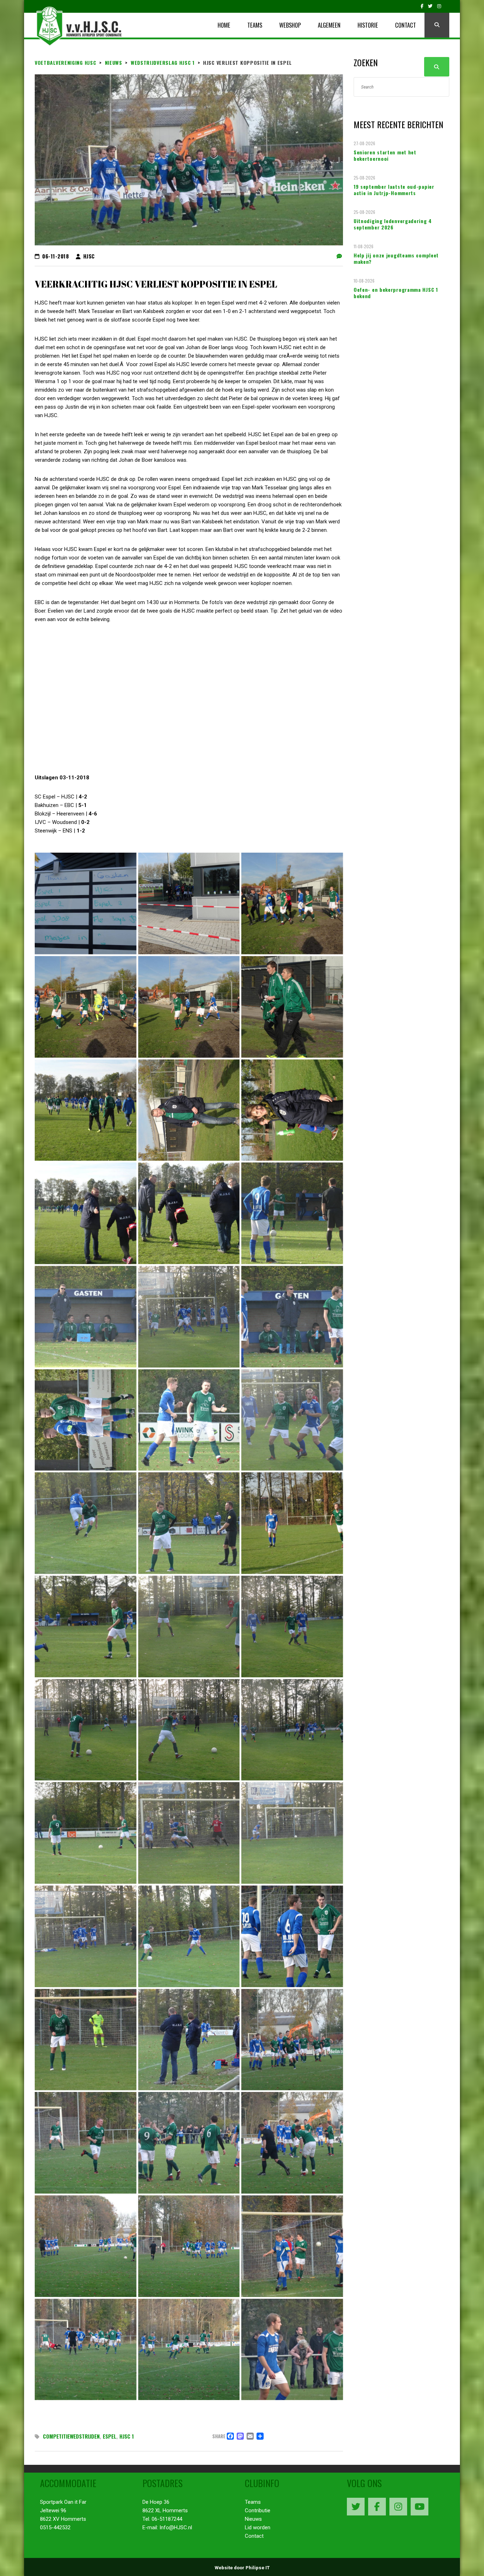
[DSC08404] (189, 1317)
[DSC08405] (292, 1317)
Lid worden (258, 2527)
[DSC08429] (292, 2040)
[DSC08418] (292, 1730)
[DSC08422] (292, 1833)
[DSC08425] (292, 1936)
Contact (254, 2536)
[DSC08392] (189, 903)
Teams (253, 2502)
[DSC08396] (292, 1007)
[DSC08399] (292, 1110)
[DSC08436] (86, 2350)
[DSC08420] (189, 1833)
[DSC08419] (86, 1833)
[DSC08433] (86, 2246)
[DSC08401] (189, 1213)
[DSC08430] (86, 2143)
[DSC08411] (292, 1523)
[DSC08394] (86, 1007)
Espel (109, 2436)
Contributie (258, 2510)
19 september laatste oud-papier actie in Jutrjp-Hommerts (394, 190)
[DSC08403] (86, 1317)
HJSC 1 (127, 2436)
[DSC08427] (189, 2040)
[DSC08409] (86, 1523)
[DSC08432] (292, 2143)
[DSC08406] (86, 1420)
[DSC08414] (189, 1627)
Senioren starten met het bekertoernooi (385, 155)
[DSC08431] (189, 2143)
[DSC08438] (292, 2350)
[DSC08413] (86, 1627)
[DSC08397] (86, 1110)
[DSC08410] (189, 1523)
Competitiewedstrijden (71, 2436)
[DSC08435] (292, 2246)
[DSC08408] (292, 1420)
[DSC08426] (86, 2040)
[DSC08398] (189, 1110)
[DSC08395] (189, 1007)
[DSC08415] (292, 1627)
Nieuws (253, 2519)
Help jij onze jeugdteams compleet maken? (396, 258)
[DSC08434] (189, 2246)
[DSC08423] (86, 1936)
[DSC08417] (189, 1730)
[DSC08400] (86, 1213)
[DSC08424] (189, 1936)
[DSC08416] (86, 1730)
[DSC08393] (292, 903)
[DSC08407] (189, 1420)
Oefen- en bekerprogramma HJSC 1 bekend (396, 293)
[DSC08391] (86, 903)
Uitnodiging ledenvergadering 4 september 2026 (393, 224)
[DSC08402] (292, 1213)
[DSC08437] (189, 2350)
